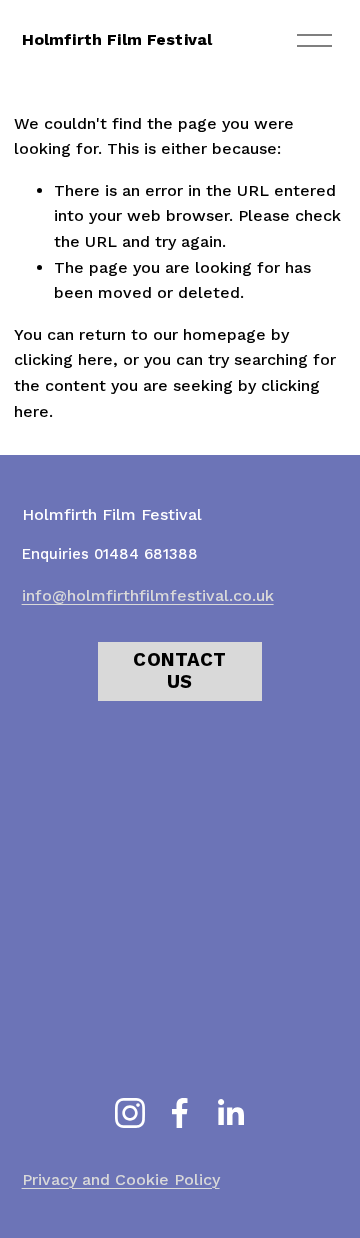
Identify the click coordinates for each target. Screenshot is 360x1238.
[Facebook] (180, 1113)
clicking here (63, 359)
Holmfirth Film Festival (117, 39)
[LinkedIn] (230, 1113)
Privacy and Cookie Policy (121, 1179)
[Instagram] (130, 1113)
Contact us (180, 671)
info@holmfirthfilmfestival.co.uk (148, 595)
